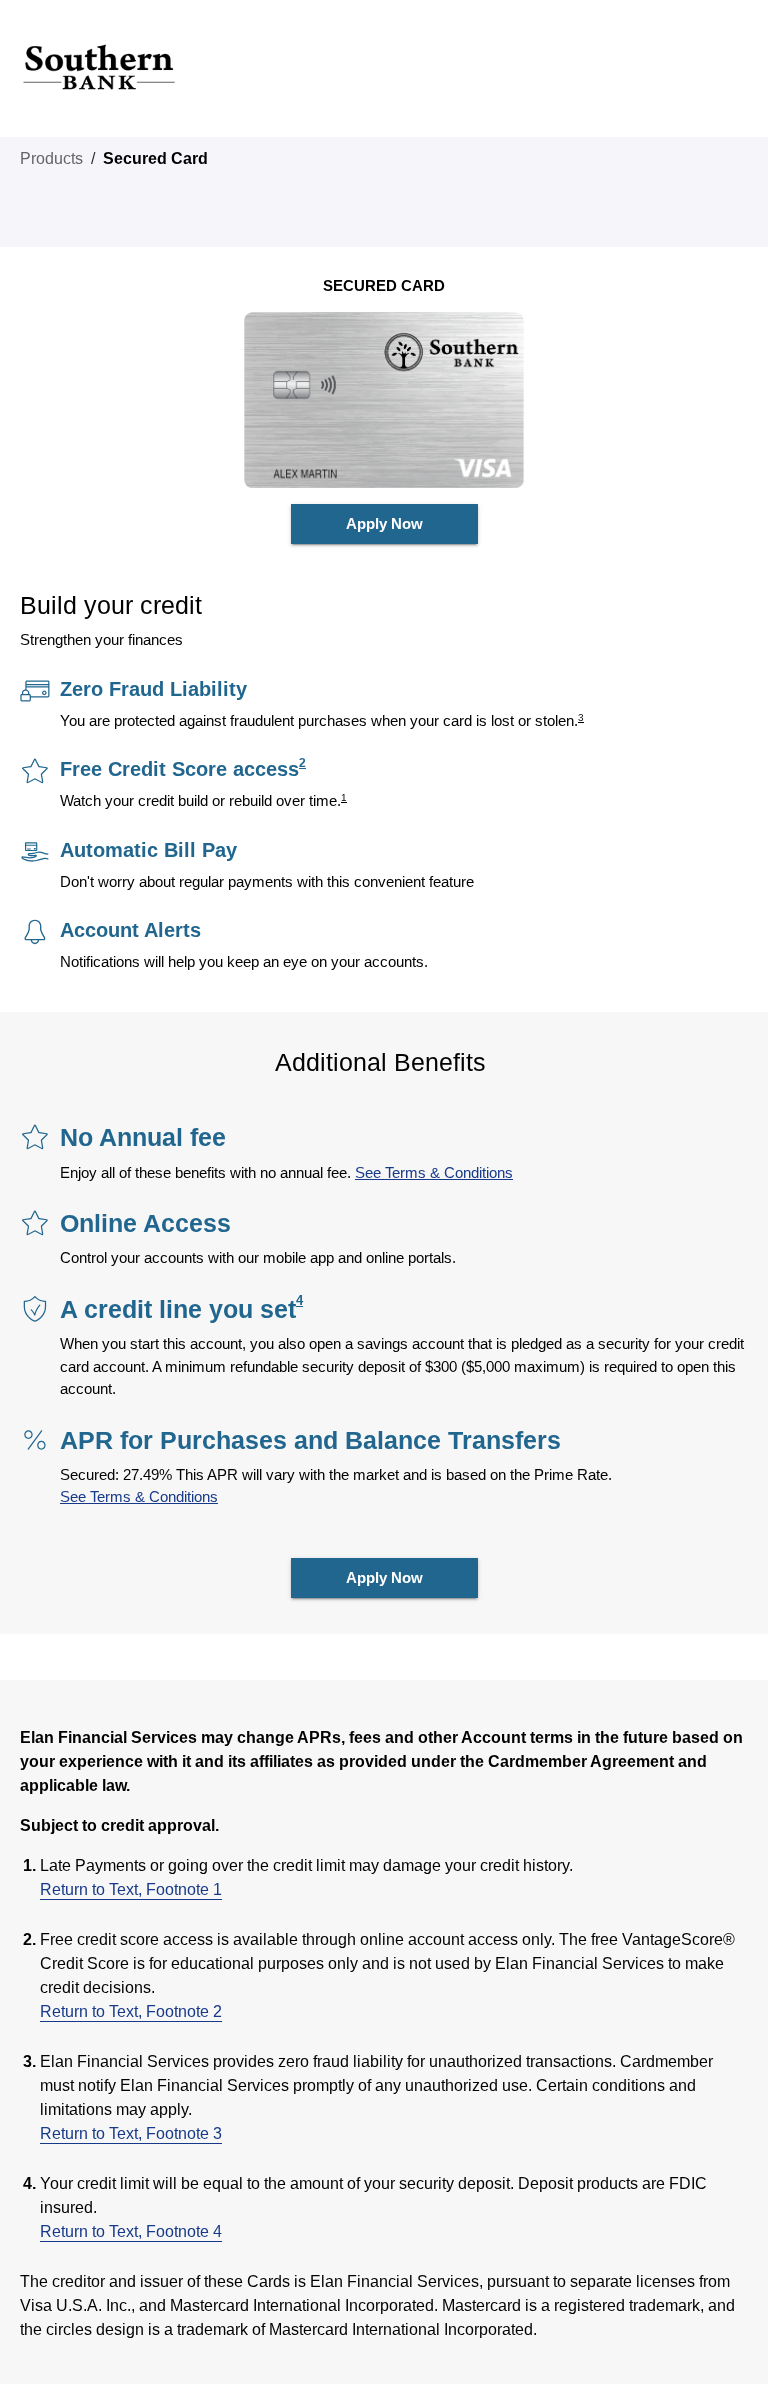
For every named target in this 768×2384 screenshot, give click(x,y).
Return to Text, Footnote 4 (131, 2231)
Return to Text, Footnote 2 (131, 2011)
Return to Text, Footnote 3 (131, 2133)
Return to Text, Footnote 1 (131, 1889)
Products (51, 158)
